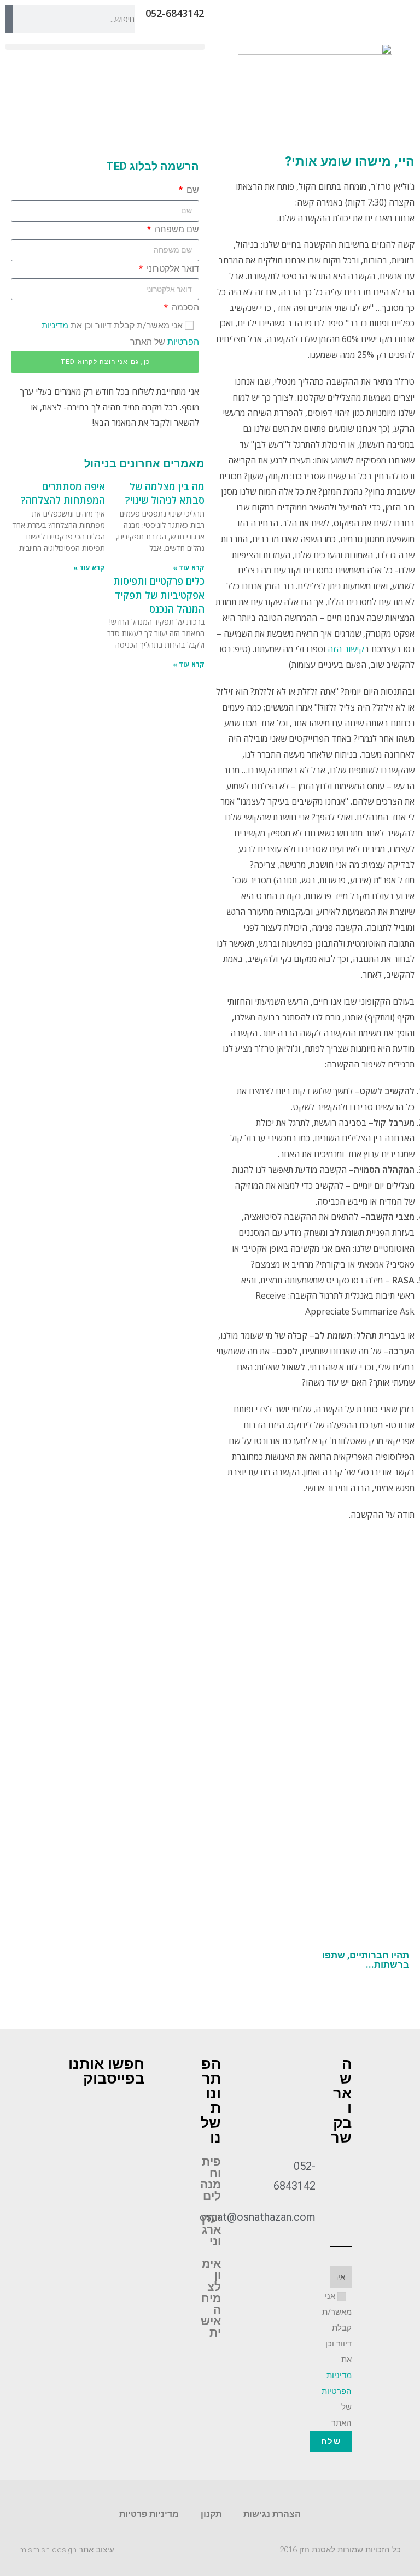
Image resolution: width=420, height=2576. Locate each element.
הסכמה (184, 307)
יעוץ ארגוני (211, 2230)
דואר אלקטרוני (172, 269)
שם (192, 190)
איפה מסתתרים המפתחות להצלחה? (63, 493)
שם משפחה (176, 229)
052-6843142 (175, 13)
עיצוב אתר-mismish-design (67, 2550)
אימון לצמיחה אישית (211, 2298)
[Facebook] (212, 2359)
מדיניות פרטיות (149, 2514)
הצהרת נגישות (272, 2514)
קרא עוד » (189, 568)
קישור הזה (346, 649)
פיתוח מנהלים (211, 2179)
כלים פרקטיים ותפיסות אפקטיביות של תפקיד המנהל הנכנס (159, 595)
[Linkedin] (212, 2378)
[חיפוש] (9, 19)
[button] (105, 47)
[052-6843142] (261, 19)
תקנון (211, 2514)
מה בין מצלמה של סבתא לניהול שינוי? (165, 493)
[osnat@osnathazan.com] (341, 2217)
